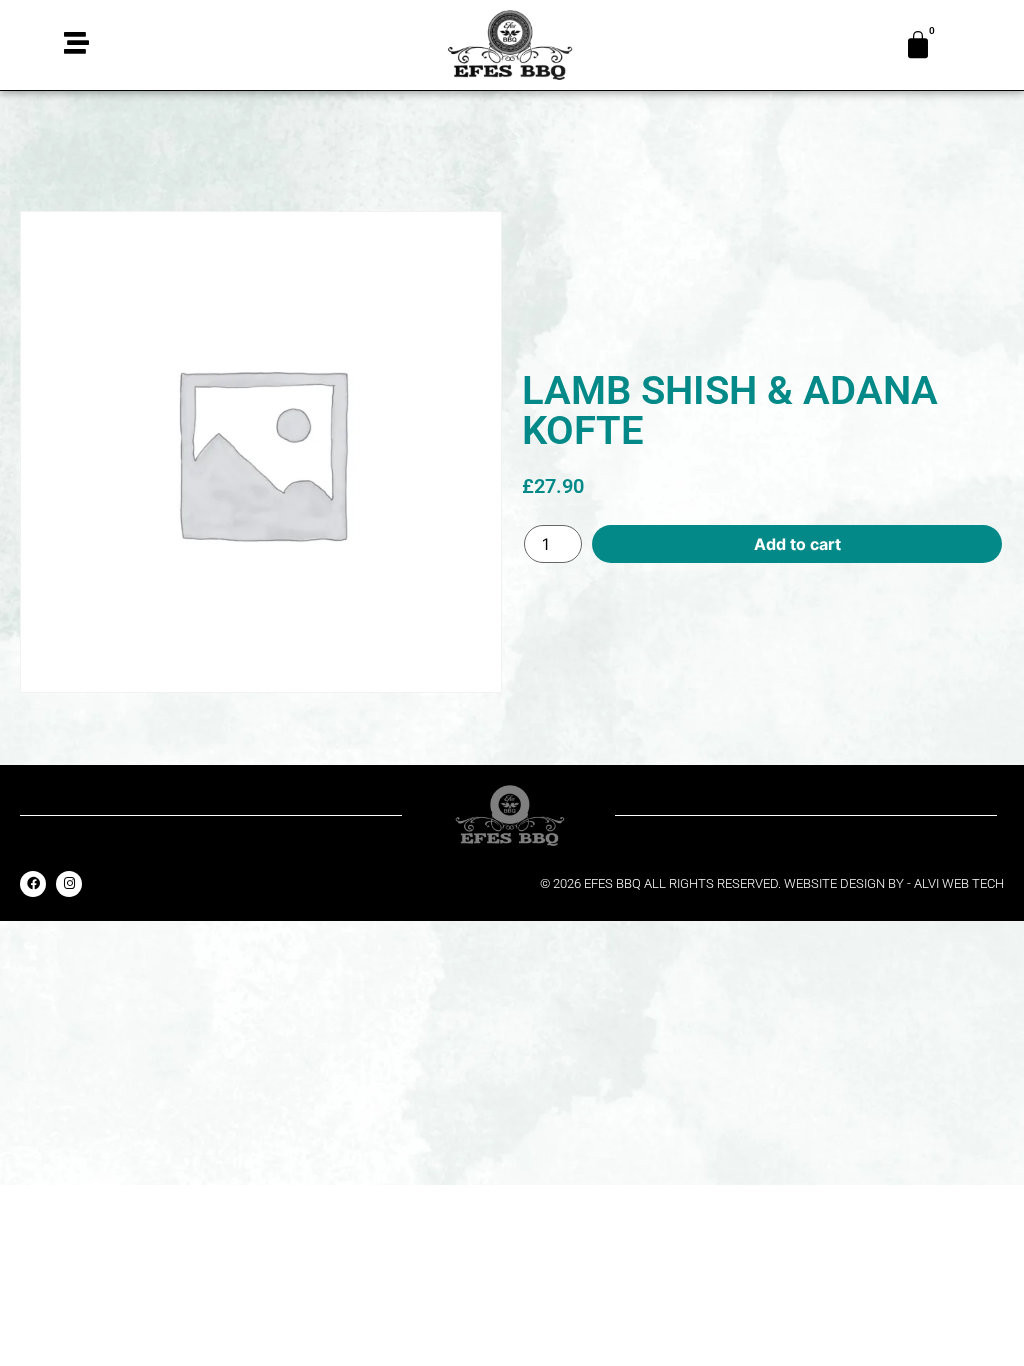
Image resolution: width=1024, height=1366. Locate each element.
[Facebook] (33, 884)
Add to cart (797, 544)
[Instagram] (69, 884)
